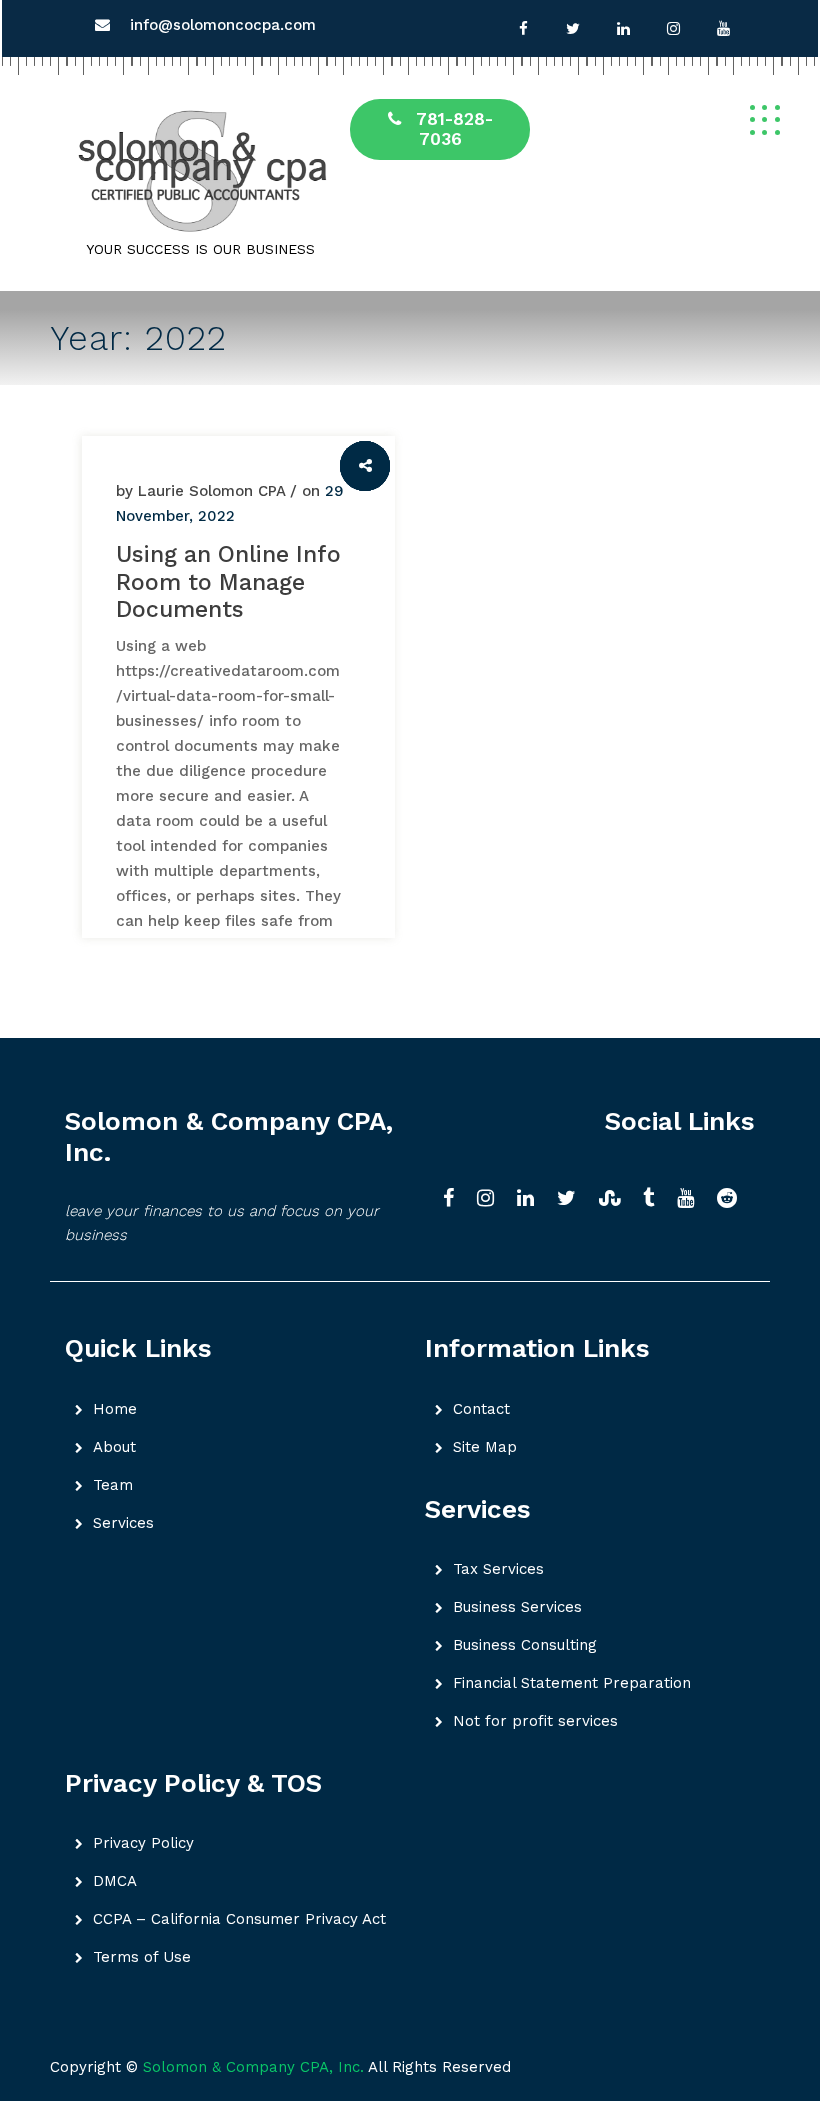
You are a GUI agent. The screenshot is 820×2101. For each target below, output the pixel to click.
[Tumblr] (655, 1199)
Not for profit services (535, 1721)
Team (113, 1485)
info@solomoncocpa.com (223, 25)
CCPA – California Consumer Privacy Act (239, 1919)
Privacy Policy (143, 1843)
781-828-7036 (454, 129)
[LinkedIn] (532, 1199)
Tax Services (498, 1569)
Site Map (485, 1447)
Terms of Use (142, 1957)
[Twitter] (573, 29)
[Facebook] (523, 29)
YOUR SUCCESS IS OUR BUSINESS (200, 249)
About (114, 1447)
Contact (481, 1409)
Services (123, 1523)
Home (115, 1409)
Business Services (517, 1607)
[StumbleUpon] (616, 1199)
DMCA (115, 1881)
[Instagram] (673, 29)
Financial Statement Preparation (572, 1683)
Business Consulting (525, 1645)
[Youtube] (723, 29)
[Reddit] (733, 1199)
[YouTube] (692, 1199)
